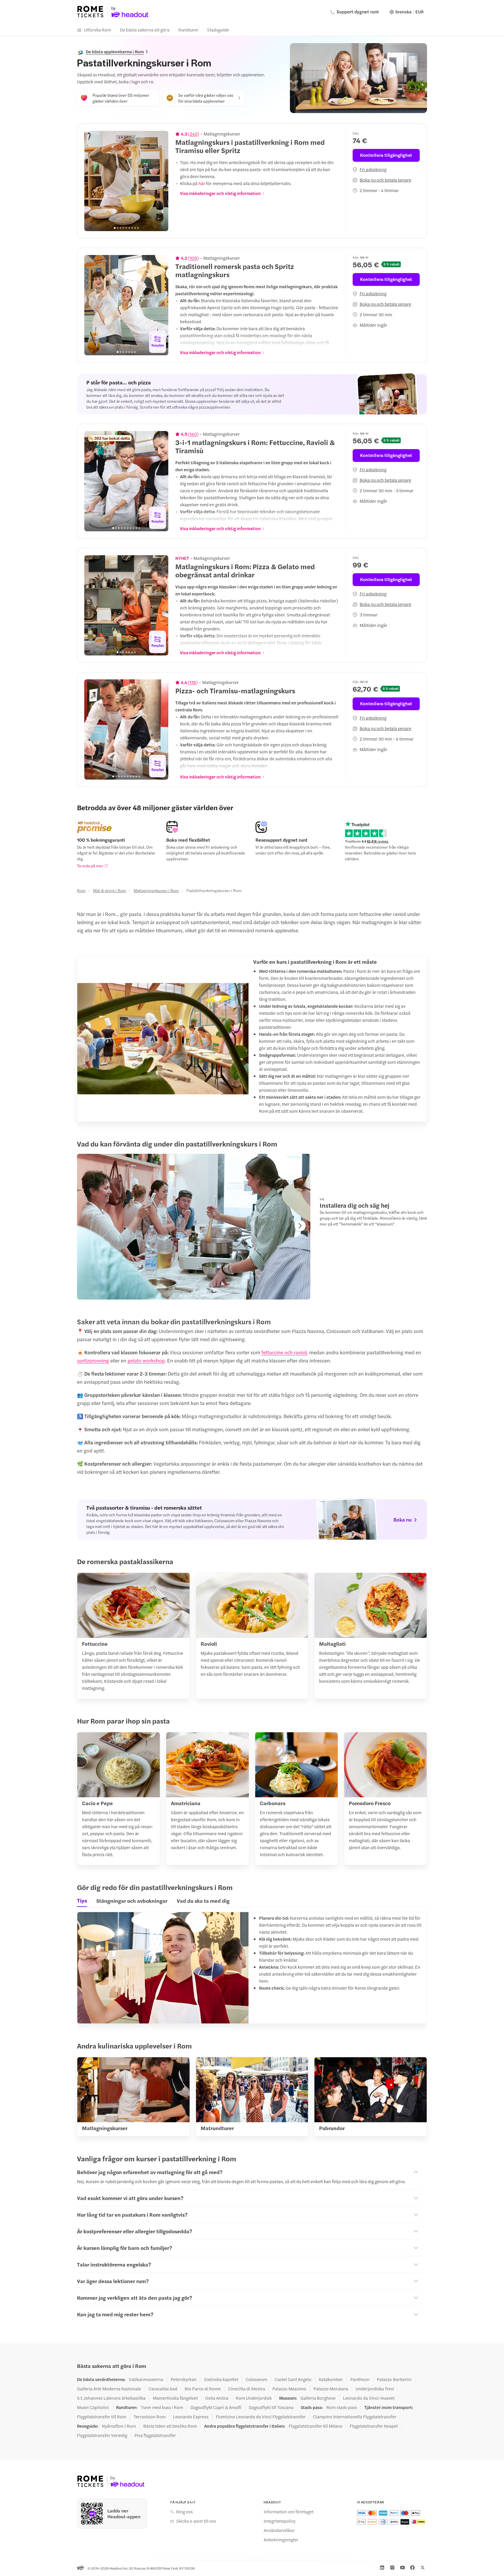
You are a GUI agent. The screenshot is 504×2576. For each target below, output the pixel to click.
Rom (81, 890)
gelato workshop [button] (146, 1360)
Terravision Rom (150, 2417)
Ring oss (184, 2512)
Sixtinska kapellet (221, 2379)
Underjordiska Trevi (375, 2389)
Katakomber (331, 2379)
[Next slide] (161, 181)
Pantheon (360, 2379)
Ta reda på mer (90, 866)
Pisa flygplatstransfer (155, 2435)
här (202, 183)
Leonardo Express (191, 2417)
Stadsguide (218, 30)
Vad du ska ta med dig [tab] (203, 1901)
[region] (126, 181)
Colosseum (257, 2379)
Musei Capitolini (93, 2407)
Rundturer (188, 30)
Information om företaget (289, 2512)
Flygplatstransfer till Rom (102, 2417)
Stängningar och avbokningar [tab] (132, 1901)
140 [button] (193, 434)
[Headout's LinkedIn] (382, 2568)
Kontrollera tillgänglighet (386, 155)
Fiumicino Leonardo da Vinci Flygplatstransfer (261, 2417)
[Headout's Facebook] (412, 2568)
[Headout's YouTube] (402, 2568)
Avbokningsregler (281, 2540)
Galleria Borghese (318, 2398)
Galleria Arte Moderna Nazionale (109, 2389)
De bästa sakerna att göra (145, 30)
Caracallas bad (163, 2389)
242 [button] (194, 134)
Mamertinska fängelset (175, 2398)
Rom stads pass (342, 2407)
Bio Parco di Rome (203, 2389)
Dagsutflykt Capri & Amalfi (216, 2407)
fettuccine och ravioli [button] (284, 1352)
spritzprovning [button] (93, 1360)
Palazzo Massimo (289, 2389)
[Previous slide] (92, 181)
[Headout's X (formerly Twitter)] (423, 2568)
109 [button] (193, 258)
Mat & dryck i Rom (110, 890)
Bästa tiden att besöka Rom (170, 2426)
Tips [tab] (82, 1900)
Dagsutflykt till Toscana (271, 2407)
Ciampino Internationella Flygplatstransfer (355, 2417)
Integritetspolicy (280, 2521)
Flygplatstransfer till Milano (316, 2426)
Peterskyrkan (184, 2379)
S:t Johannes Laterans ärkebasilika (111, 2398)
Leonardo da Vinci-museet (369, 2398)
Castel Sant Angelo (293, 2379)
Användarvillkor (279, 2530)
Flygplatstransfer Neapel (374, 2426)
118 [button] (193, 682)
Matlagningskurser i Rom (156, 890)
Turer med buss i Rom (162, 2407)
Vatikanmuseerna (146, 2379)
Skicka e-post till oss (196, 2521)
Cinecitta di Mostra (247, 2389)
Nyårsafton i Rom (119, 2426)
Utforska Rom (98, 30)
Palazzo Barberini (394, 2379)
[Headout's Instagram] (392, 2568)
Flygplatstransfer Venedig (102, 2435)
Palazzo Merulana (331, 2389)
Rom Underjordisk (254, 2398)
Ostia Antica (217, 2398)
